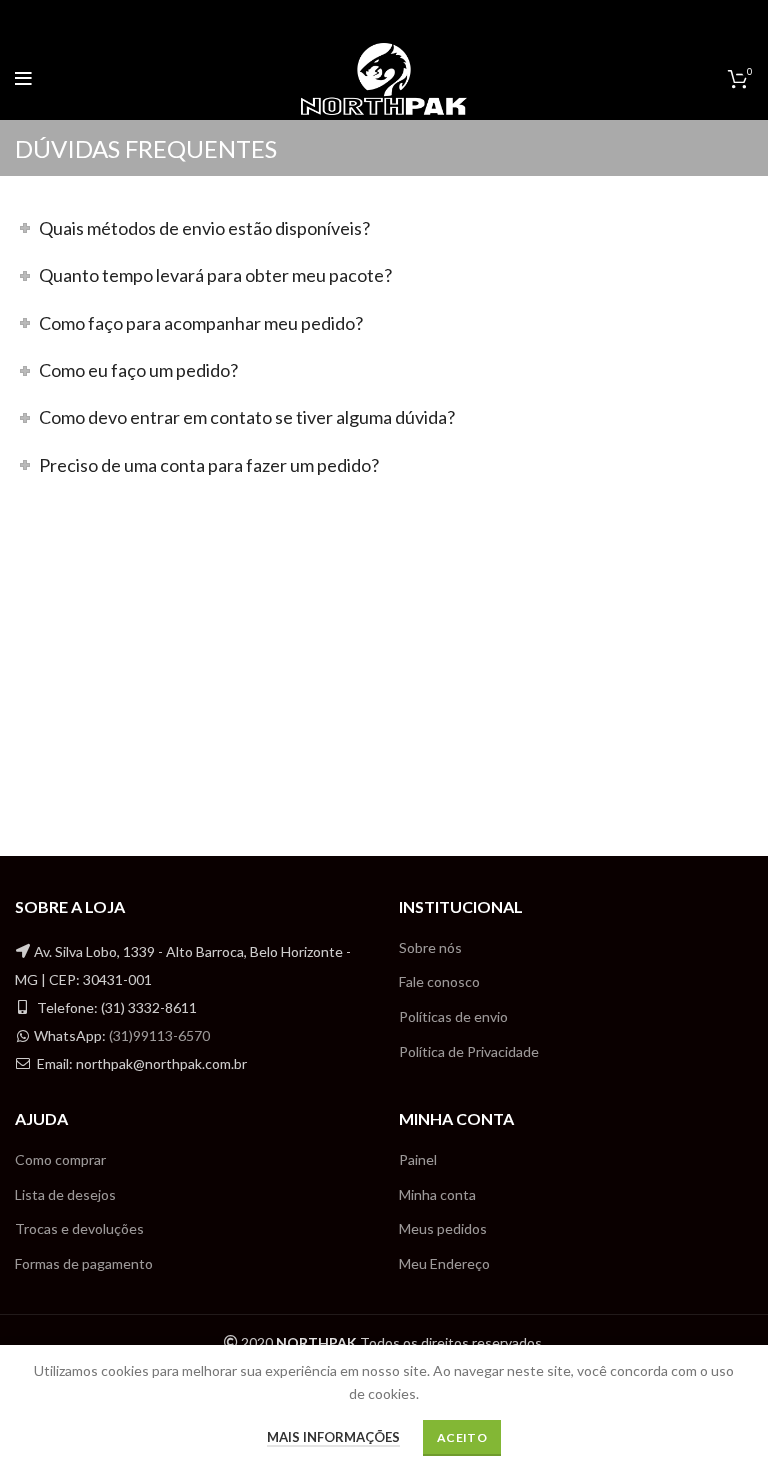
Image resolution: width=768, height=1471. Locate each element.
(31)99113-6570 (159, 1035)
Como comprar (60, 1159)
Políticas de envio (453, 1016)
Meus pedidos (443, 1228)
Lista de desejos (65, 1194)
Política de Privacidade (469, 1051)
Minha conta (437, 1194)
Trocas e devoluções (79, 1228)
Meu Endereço (444, 1263)
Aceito (462, 1437)
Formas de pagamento (84, 1263)
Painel (418, 1159)
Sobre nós (430, 947)
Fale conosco (439, 981)
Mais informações (333, 1437)
